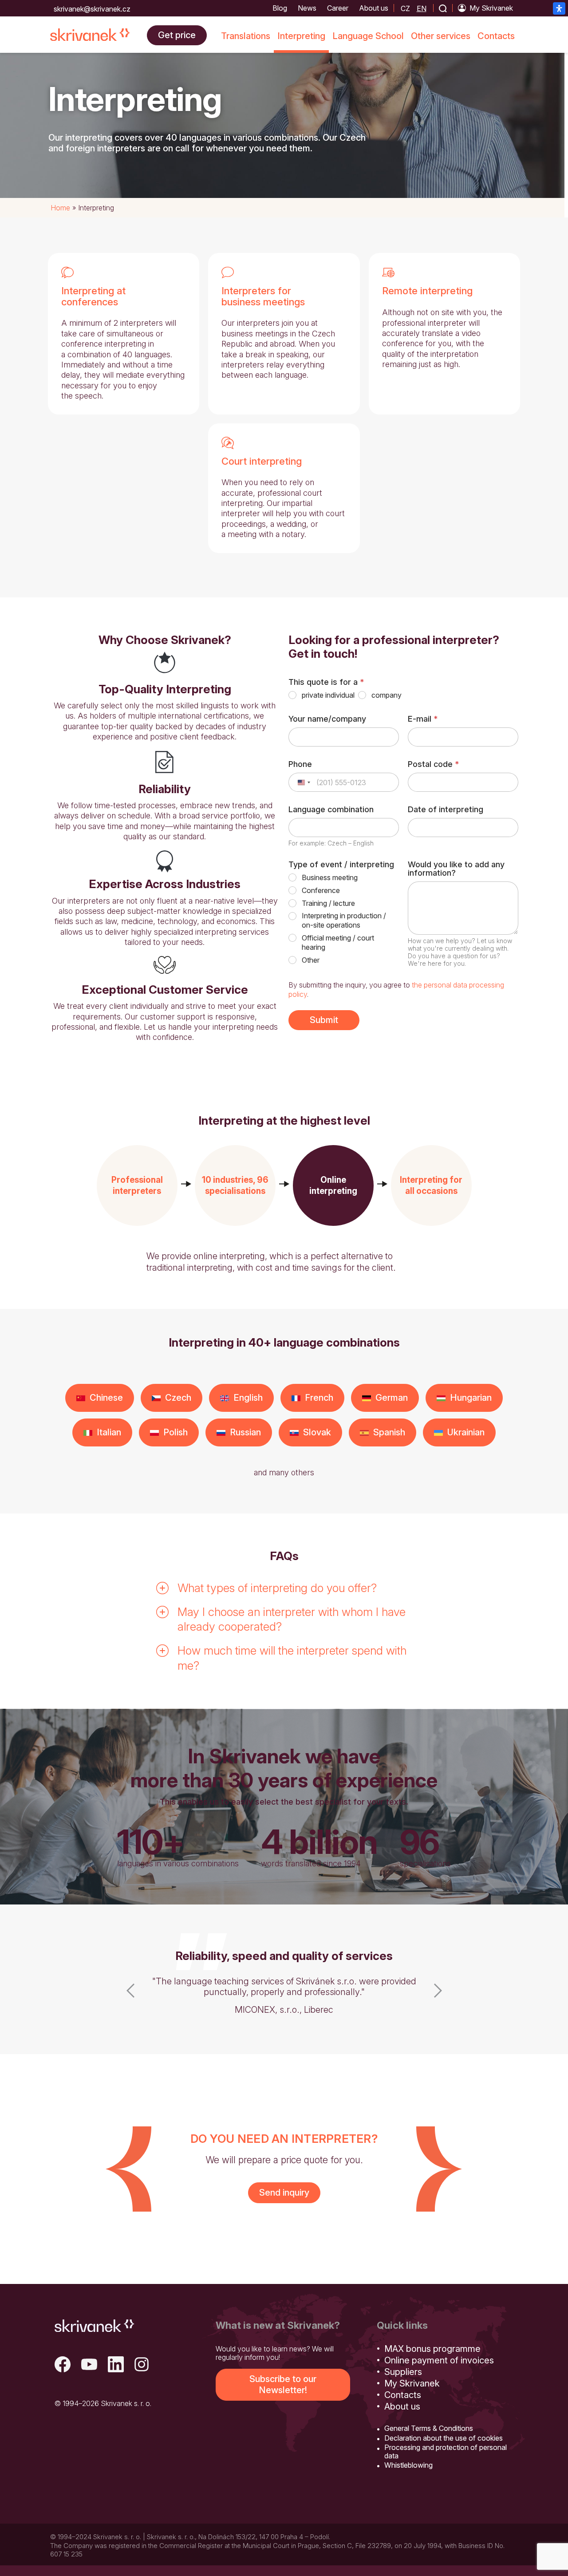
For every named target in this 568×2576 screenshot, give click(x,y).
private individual (328, 695)
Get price (177, 35)
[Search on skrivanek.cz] (443, 8)
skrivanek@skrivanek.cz (92, 9)
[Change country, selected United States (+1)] (304, 782)
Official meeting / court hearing (338, 942)
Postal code (433, 764)
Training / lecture (328, 903)
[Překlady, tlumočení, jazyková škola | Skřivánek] (90, 35)
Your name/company (327, 719)
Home (60, 208)
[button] (137, 1185)
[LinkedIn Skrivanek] (116, 2365)
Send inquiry (284, 2193)
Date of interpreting (446, 809)
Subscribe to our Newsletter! (283, 2384)
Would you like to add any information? (456, 869)
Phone (300, 764)
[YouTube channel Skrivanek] (89, 2365)
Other (311, 960)
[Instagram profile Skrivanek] (142, 2365)
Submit (324, 1020)
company (387, 695)
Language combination (331, 809)
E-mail (423, 719)
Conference (321, 890)
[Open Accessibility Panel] (559, 8)
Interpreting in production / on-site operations (344, 920)
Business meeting (330, 877)
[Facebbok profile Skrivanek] (63, 2365)
